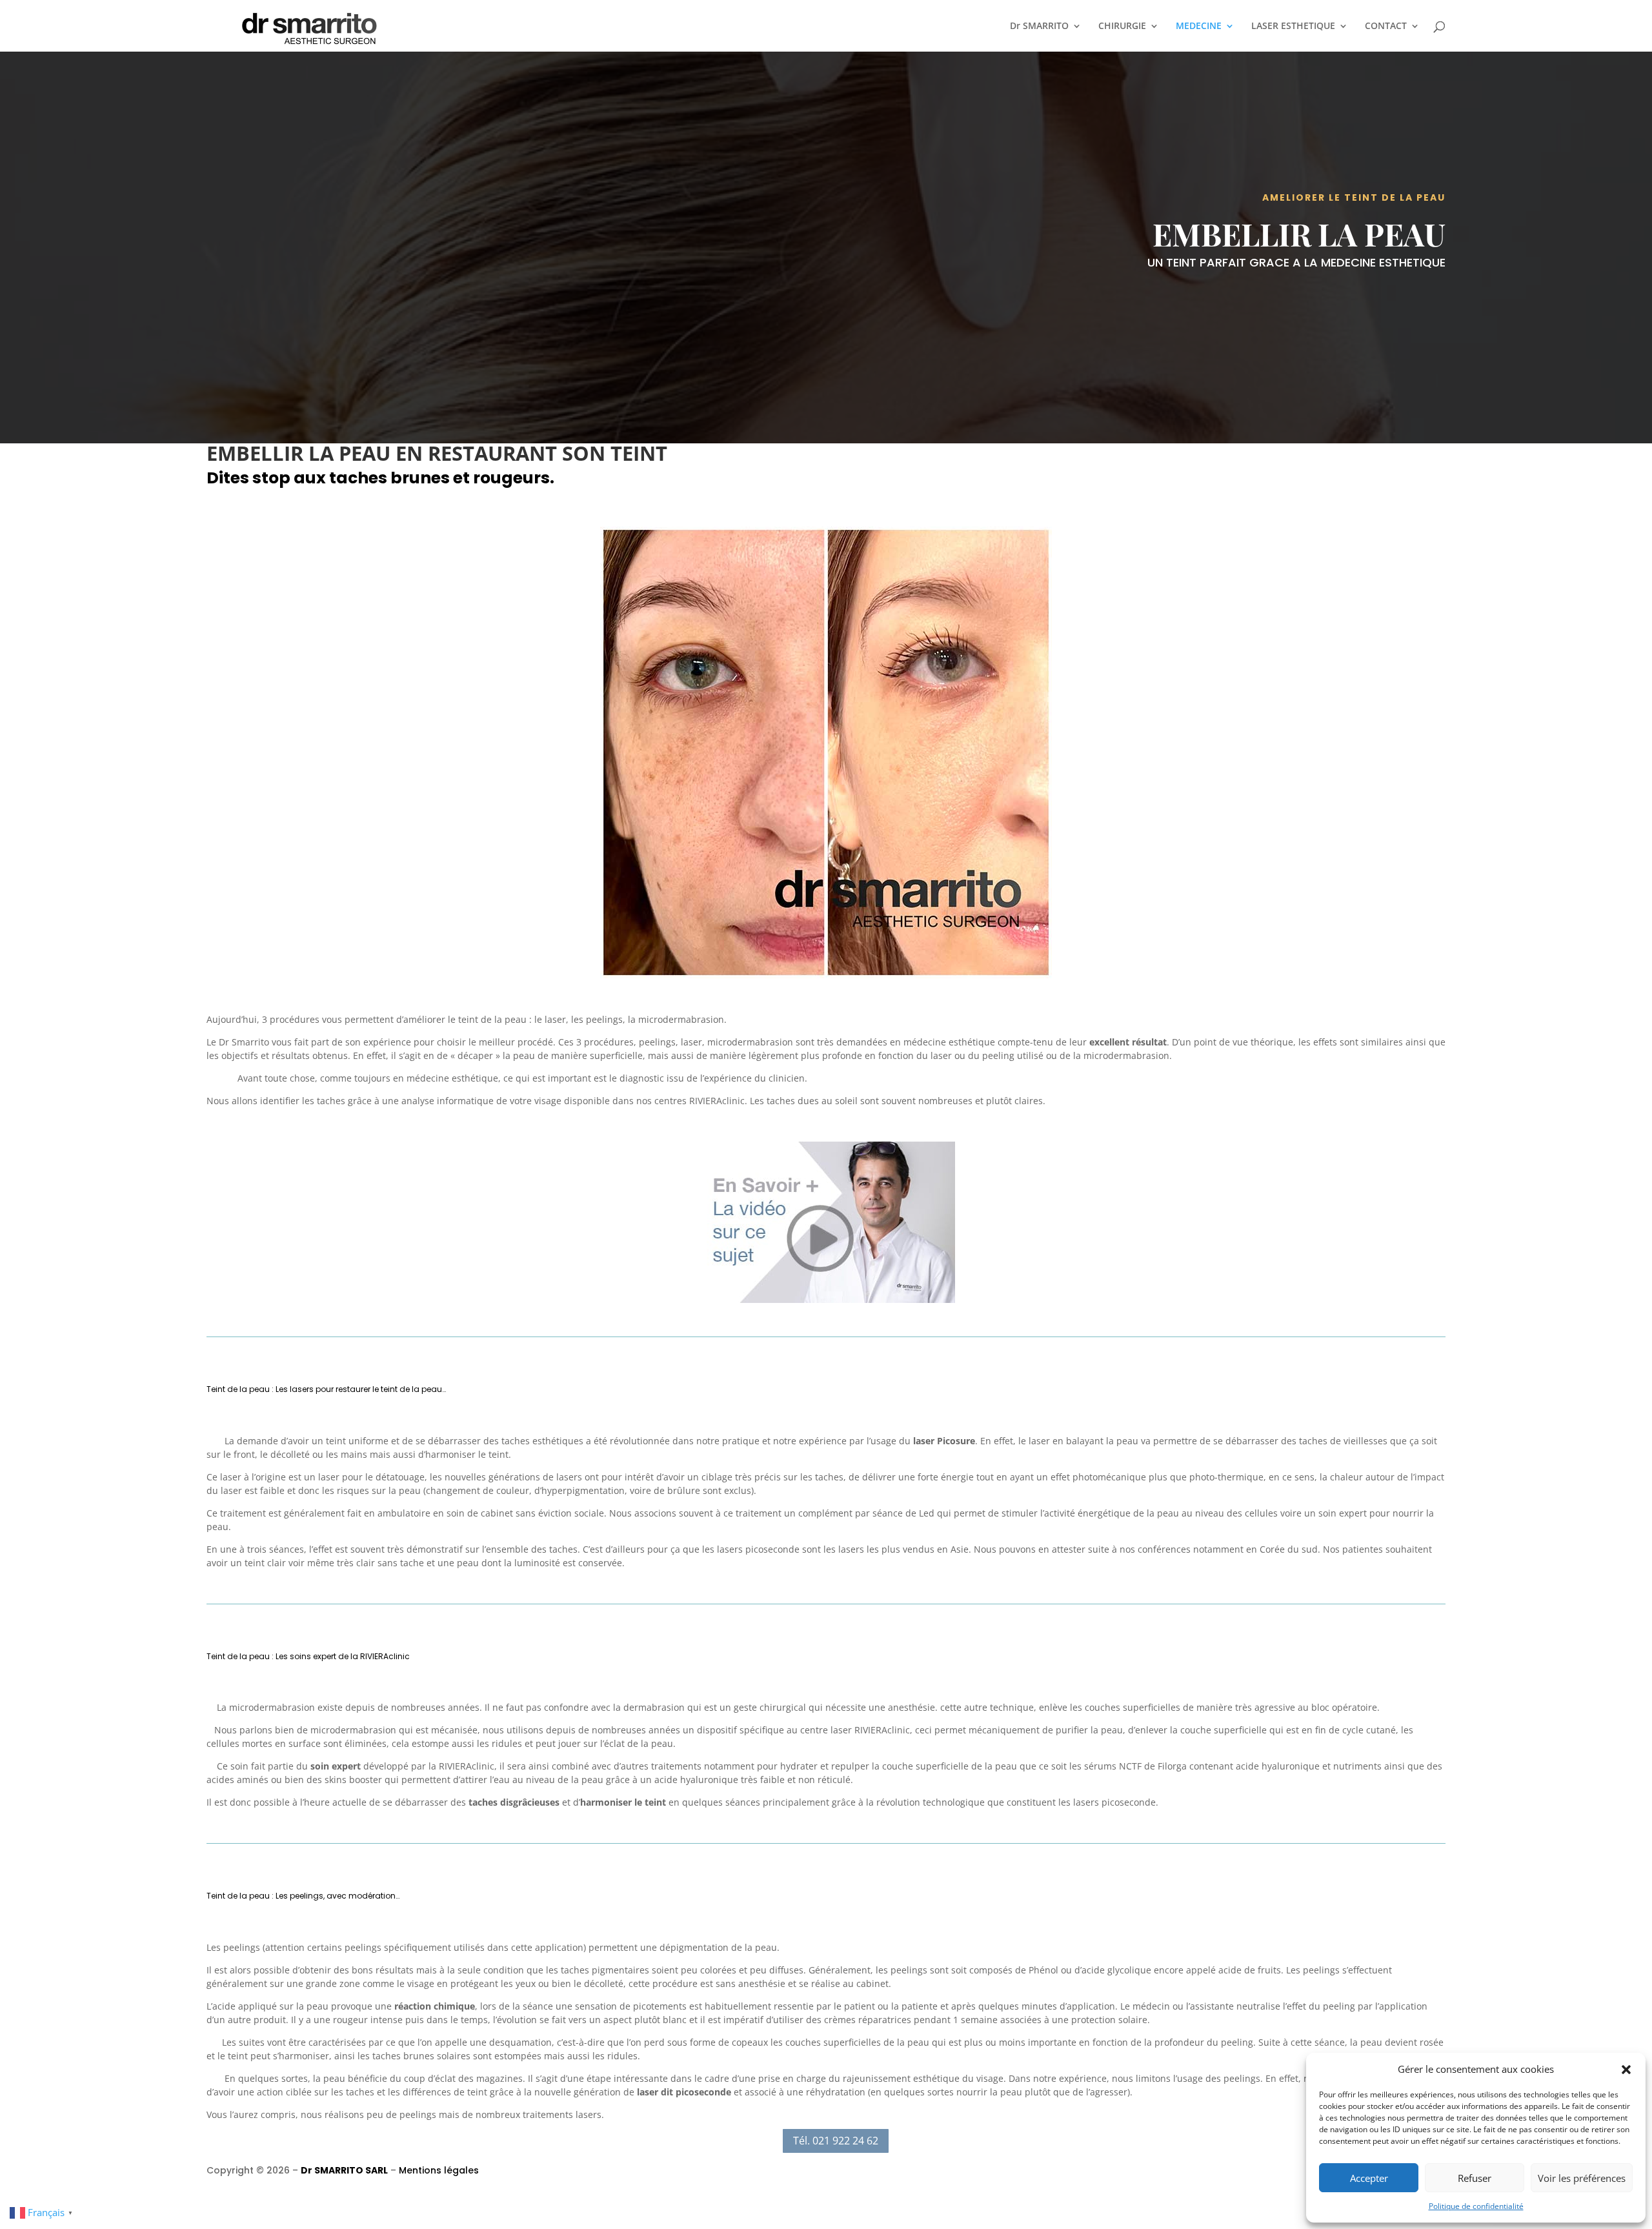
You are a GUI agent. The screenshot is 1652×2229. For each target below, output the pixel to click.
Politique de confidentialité (1476, 2206)
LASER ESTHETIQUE (1293, 26)
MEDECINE (1199, 26)
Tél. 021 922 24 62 (836, 2141)
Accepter (1369, 2178)
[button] (1626, 2070)
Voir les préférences (1582, 2178)
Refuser (1475, 2178)
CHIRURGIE (1122, 26)
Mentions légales (439, 2170)
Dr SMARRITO (1039, 26)
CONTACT (1386, 26)
